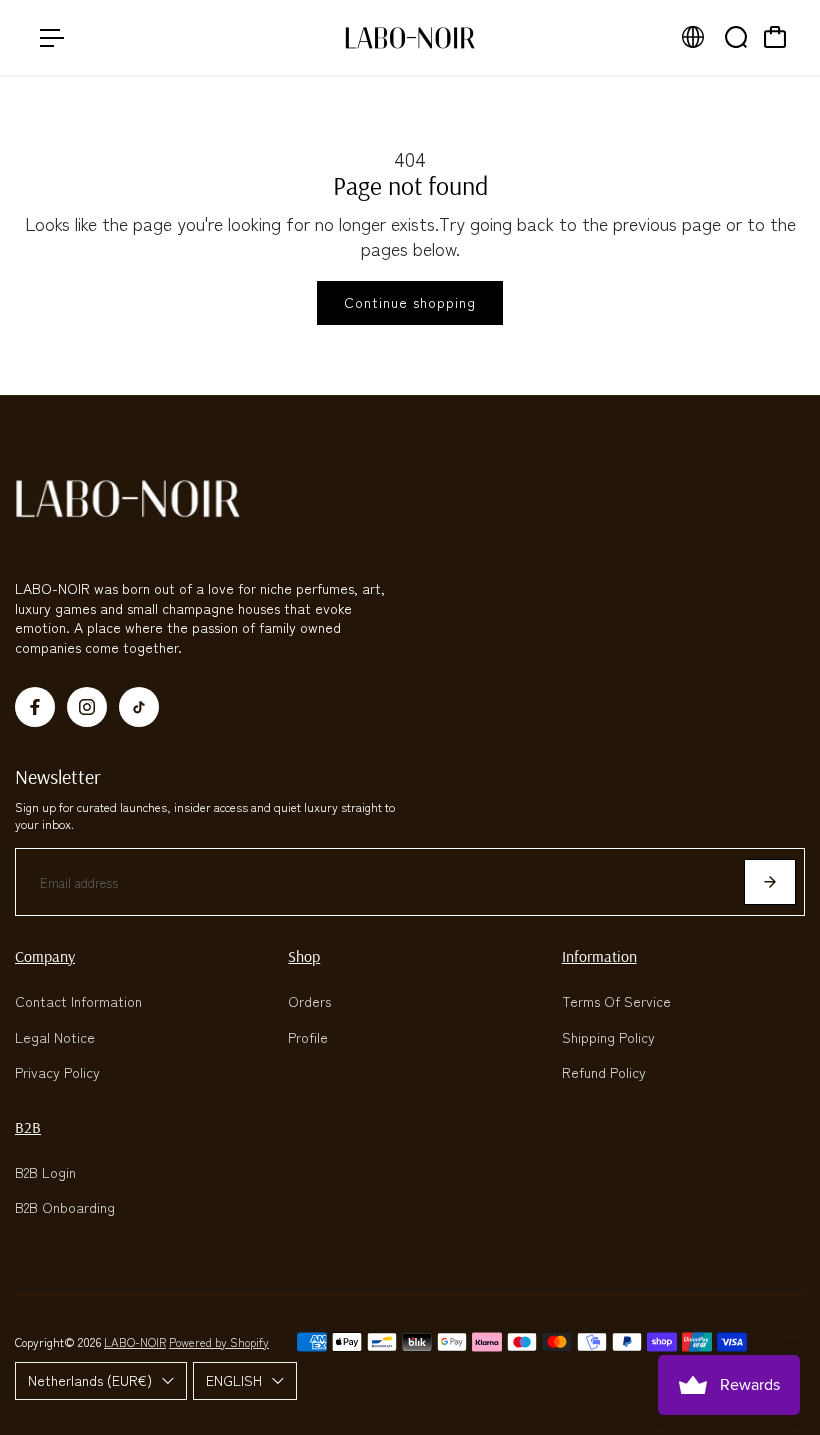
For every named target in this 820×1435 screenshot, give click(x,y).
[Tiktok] (139, 707)
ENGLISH (234, 1380)
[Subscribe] (770, 882)
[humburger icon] (52, 38)
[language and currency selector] (693, 37)
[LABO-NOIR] (410, 37)
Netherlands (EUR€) (90, 1380)
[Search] (736, 37)
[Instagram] (87, 707)
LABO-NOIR (135, 1341)
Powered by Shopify (219, 1341)
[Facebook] (35, 707)
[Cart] (775, 37)
